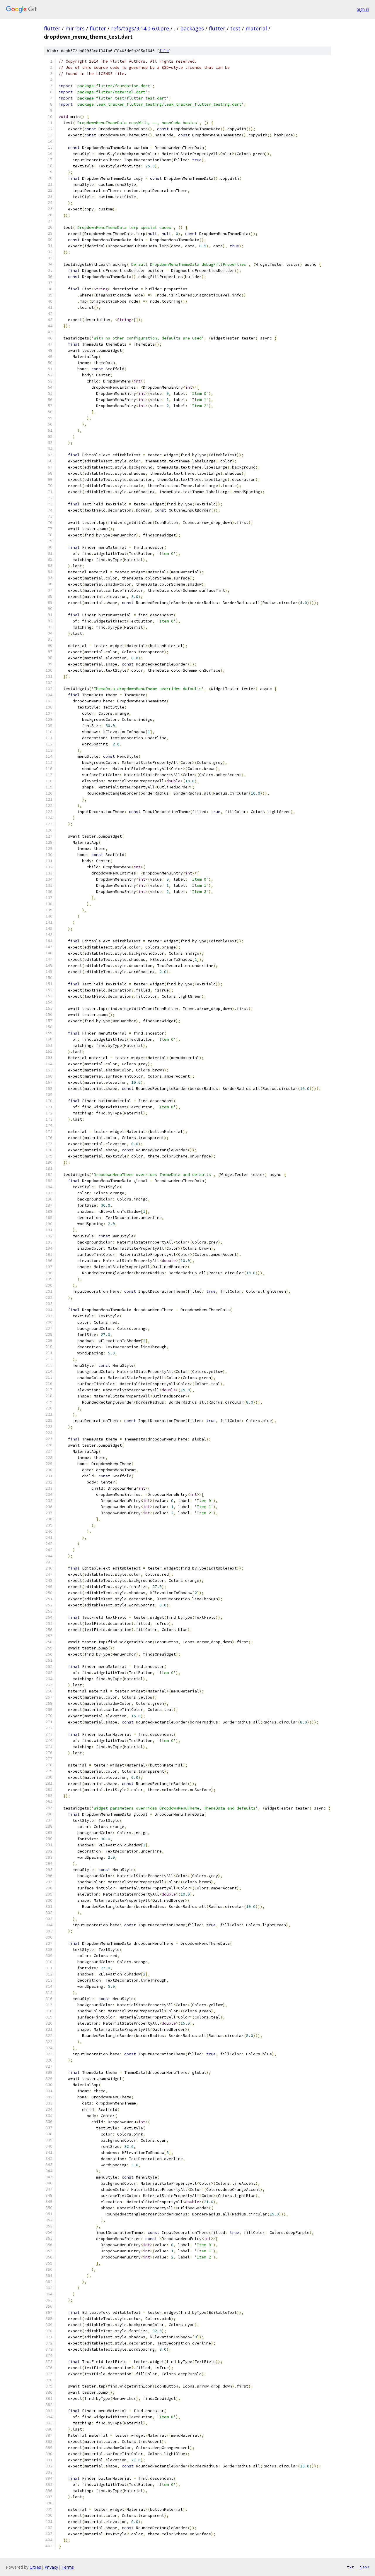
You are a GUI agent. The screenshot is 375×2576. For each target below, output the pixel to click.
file (164, 51)
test (235, 28)
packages (192, 28)
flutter (52, 28)
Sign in (363, 9)
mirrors (75, 28)
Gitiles (35, 2567)
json (364, 2567)
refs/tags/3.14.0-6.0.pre (140, 28)
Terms (68, 2567)
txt (350, 2567)
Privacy (51, 2567)
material (256, 28)
